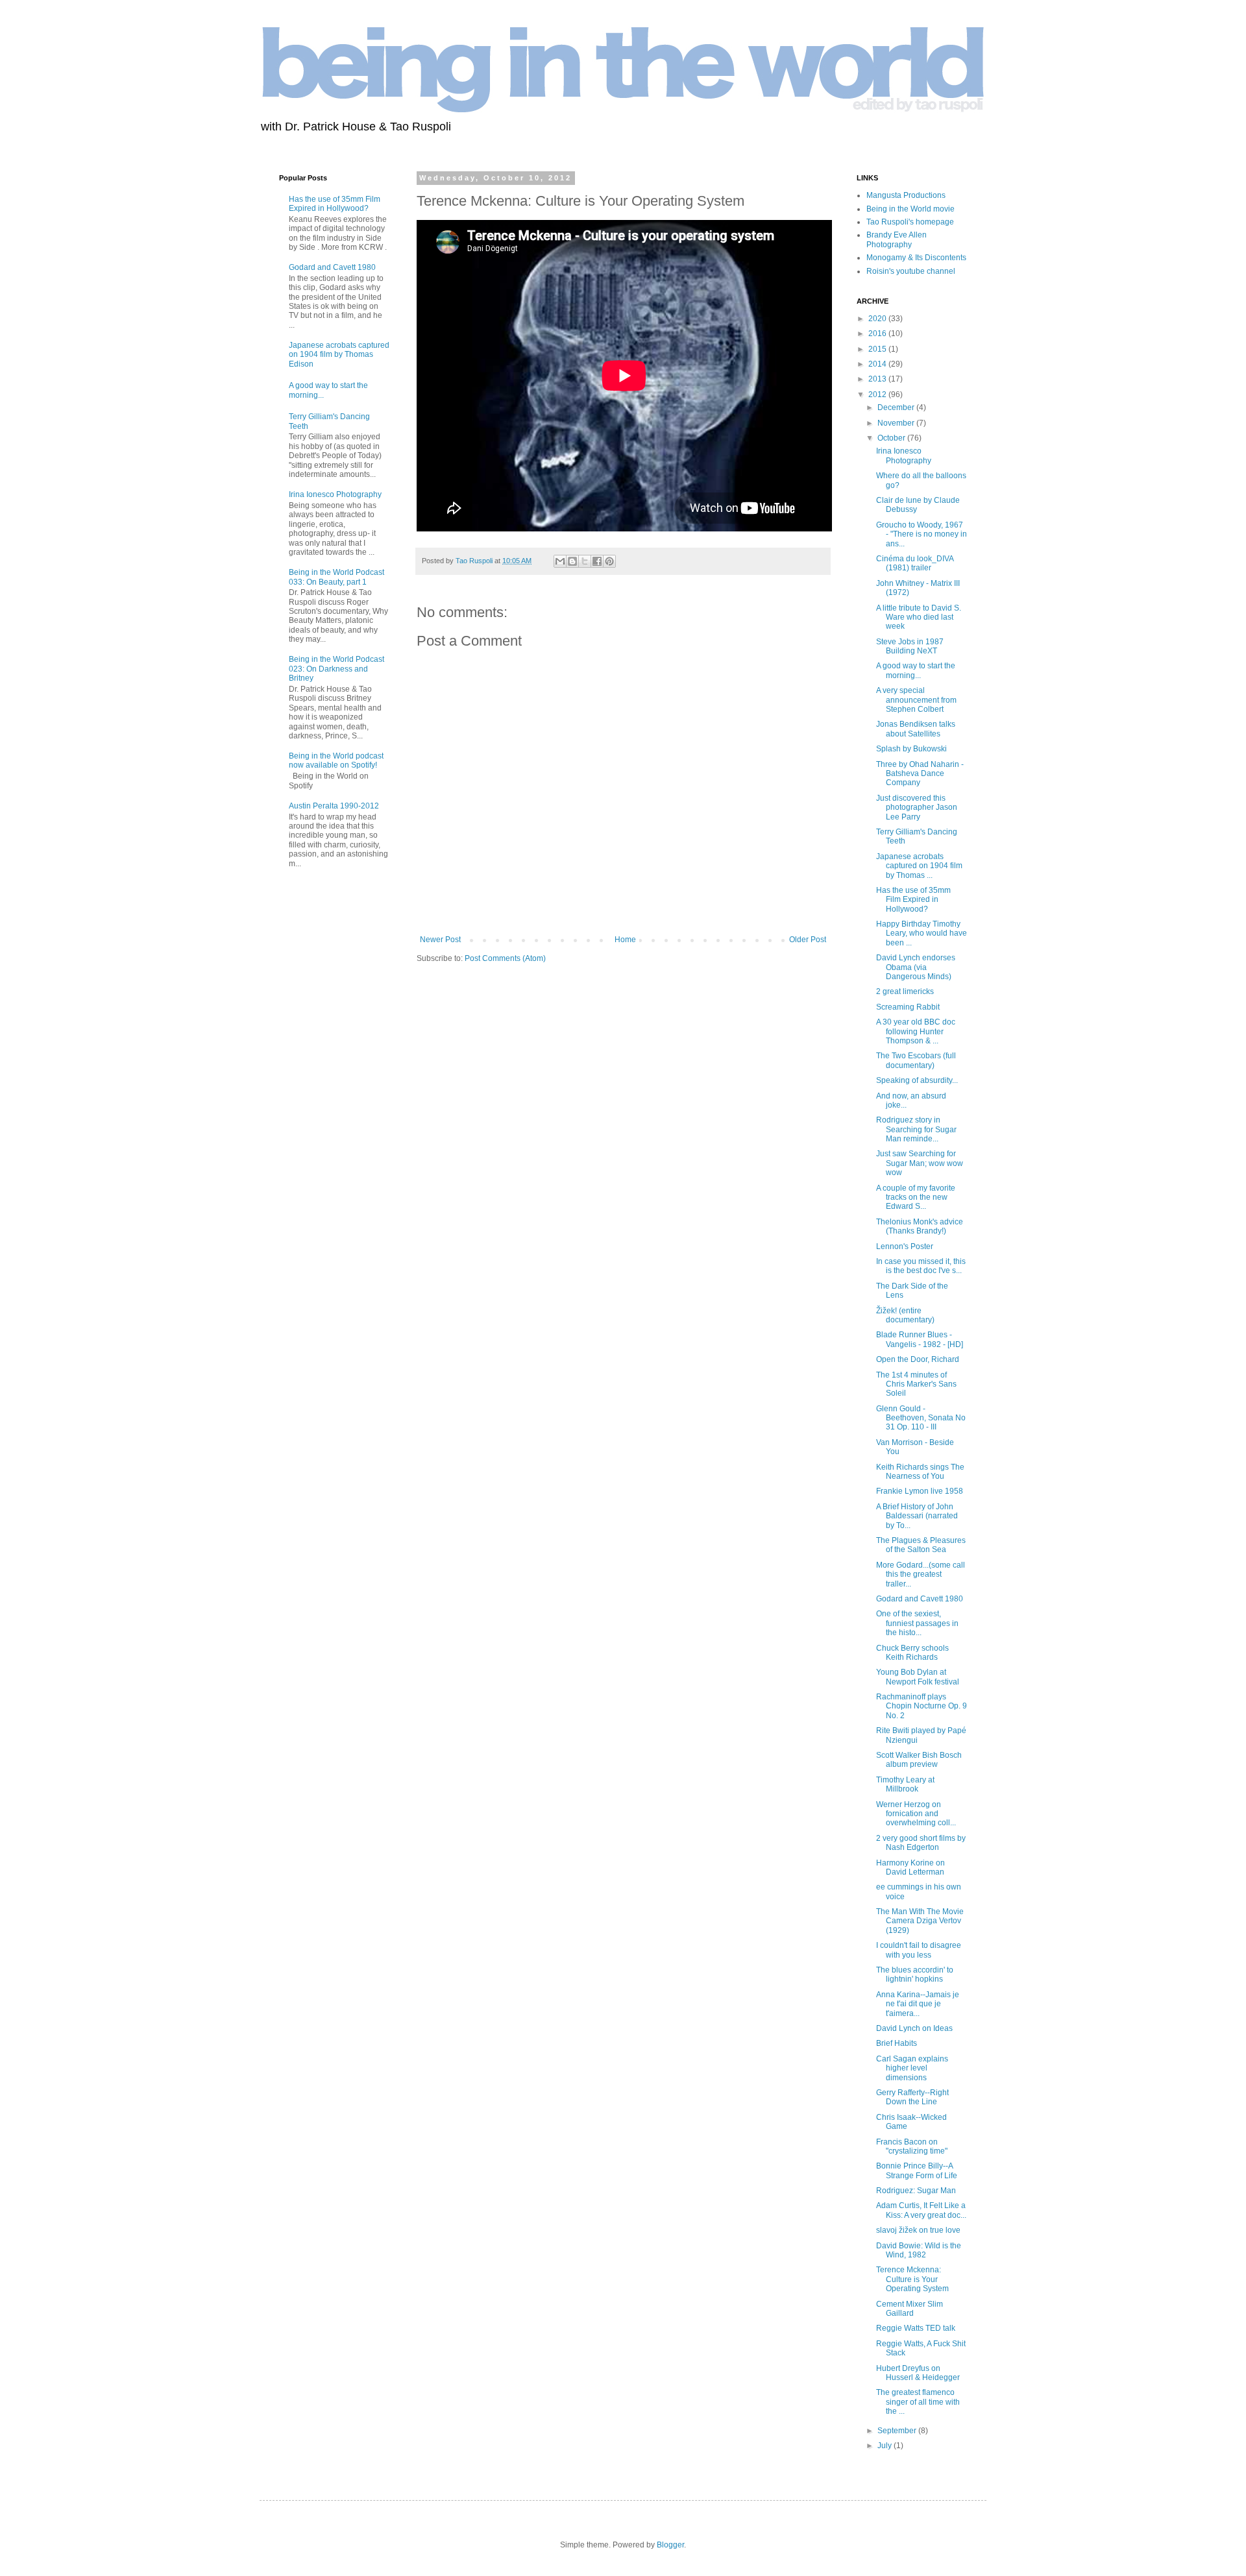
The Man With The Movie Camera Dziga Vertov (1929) (920, 1921)
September (898, 2431)
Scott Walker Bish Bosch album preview (919, 1760)
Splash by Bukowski (911, 749)
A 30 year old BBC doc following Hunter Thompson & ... (916, 1031)
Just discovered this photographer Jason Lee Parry (917, 808)
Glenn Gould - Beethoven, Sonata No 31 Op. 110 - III (921, 1418)
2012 (878, 395)
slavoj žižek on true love (918, 2230)
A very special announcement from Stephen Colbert (916, 700)
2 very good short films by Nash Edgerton (921, 1843)
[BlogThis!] (572, 561)
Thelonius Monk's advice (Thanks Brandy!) (920, 1226)
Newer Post (440, 940)
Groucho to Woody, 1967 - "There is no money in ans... (922, 534)
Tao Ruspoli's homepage (910, 222)
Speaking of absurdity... (917, 1080)
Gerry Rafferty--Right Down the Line (912, 2097)
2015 (878, 349)
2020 (878, 319)
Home (625, 940)
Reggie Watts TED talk (916, 2328)
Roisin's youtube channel (911, 271)
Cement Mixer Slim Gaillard (910, 2309)
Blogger (670, 2545)
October (892, 438)
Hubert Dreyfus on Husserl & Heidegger (918, 2373)
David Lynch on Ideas (914, 2028)
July (886, 2446)
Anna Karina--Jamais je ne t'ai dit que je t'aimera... (918, 2004)
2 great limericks (905, 991)
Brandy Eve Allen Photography (897, 239)
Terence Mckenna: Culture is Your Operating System (912, 2279)
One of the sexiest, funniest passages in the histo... (917, 1623)
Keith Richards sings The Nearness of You (920, 1472)
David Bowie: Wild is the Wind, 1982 (919, 2250)
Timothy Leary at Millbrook (905, 1784)
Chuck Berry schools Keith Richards (912, 1653)
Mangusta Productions (906, 195)
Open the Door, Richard (918, 1359)
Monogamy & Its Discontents (916, 258)
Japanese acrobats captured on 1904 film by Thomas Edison (339, 355)
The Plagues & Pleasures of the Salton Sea (921, 1545)
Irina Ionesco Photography (335, 494)
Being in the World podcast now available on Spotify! (336, 760)
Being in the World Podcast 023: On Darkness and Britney (336, 669)
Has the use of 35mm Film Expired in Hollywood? (335, 204)
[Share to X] (585, 561)
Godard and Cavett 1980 (332, 267)
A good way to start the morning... (916, 670)
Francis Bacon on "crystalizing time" (912, 2146)
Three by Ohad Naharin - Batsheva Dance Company (920, 774)
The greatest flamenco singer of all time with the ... (918, 2402)
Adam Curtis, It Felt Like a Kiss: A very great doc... (921, 2210)
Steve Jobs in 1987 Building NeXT (910, 646)
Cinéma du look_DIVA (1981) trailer (915, 563)
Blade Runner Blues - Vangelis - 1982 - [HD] (920, 1339)
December (897, 407)
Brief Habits (897, 2043)
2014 (878, 364)
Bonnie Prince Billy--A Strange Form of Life (917, 2170)
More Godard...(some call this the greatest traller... (921, 1574)
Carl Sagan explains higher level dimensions (912, 2068)
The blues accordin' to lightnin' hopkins (915, 1975)
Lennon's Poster (905, 1246)
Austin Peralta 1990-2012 (334, 806)
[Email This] (560, 561)
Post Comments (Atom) (505, 958)
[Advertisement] (318, 1088)
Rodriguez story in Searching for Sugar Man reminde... (916, 1129)
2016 (878, 334)
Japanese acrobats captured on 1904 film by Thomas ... (919, 866)
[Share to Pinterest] (609, 561)
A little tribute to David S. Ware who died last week (919, 617)
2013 (878, 379)
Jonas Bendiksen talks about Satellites (916, 729)
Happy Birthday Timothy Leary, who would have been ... (922, 933)
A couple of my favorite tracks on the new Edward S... (916, 1197)
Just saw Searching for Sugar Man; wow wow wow (920, 1163)
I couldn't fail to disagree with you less (919, 1950)
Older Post (808, 940)
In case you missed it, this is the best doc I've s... (921, 1266)
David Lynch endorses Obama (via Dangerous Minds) (916, 967)
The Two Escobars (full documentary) (916, 1060)
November (897, 423)
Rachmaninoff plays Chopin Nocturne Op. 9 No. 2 (922, 1706)
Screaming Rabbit (908, 1007)
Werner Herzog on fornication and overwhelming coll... (916, 1814)
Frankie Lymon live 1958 (920, 1491)
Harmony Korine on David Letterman (910, 1867)
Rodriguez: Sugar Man (916, 2191)
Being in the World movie (910, 209)
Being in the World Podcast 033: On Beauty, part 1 (336, 577)
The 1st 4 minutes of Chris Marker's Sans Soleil (916, 1384)
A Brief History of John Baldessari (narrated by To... (917, 1516)
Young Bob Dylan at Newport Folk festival (918, 1677)
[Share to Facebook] (597, 561)
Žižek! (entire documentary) (905, 1315)
